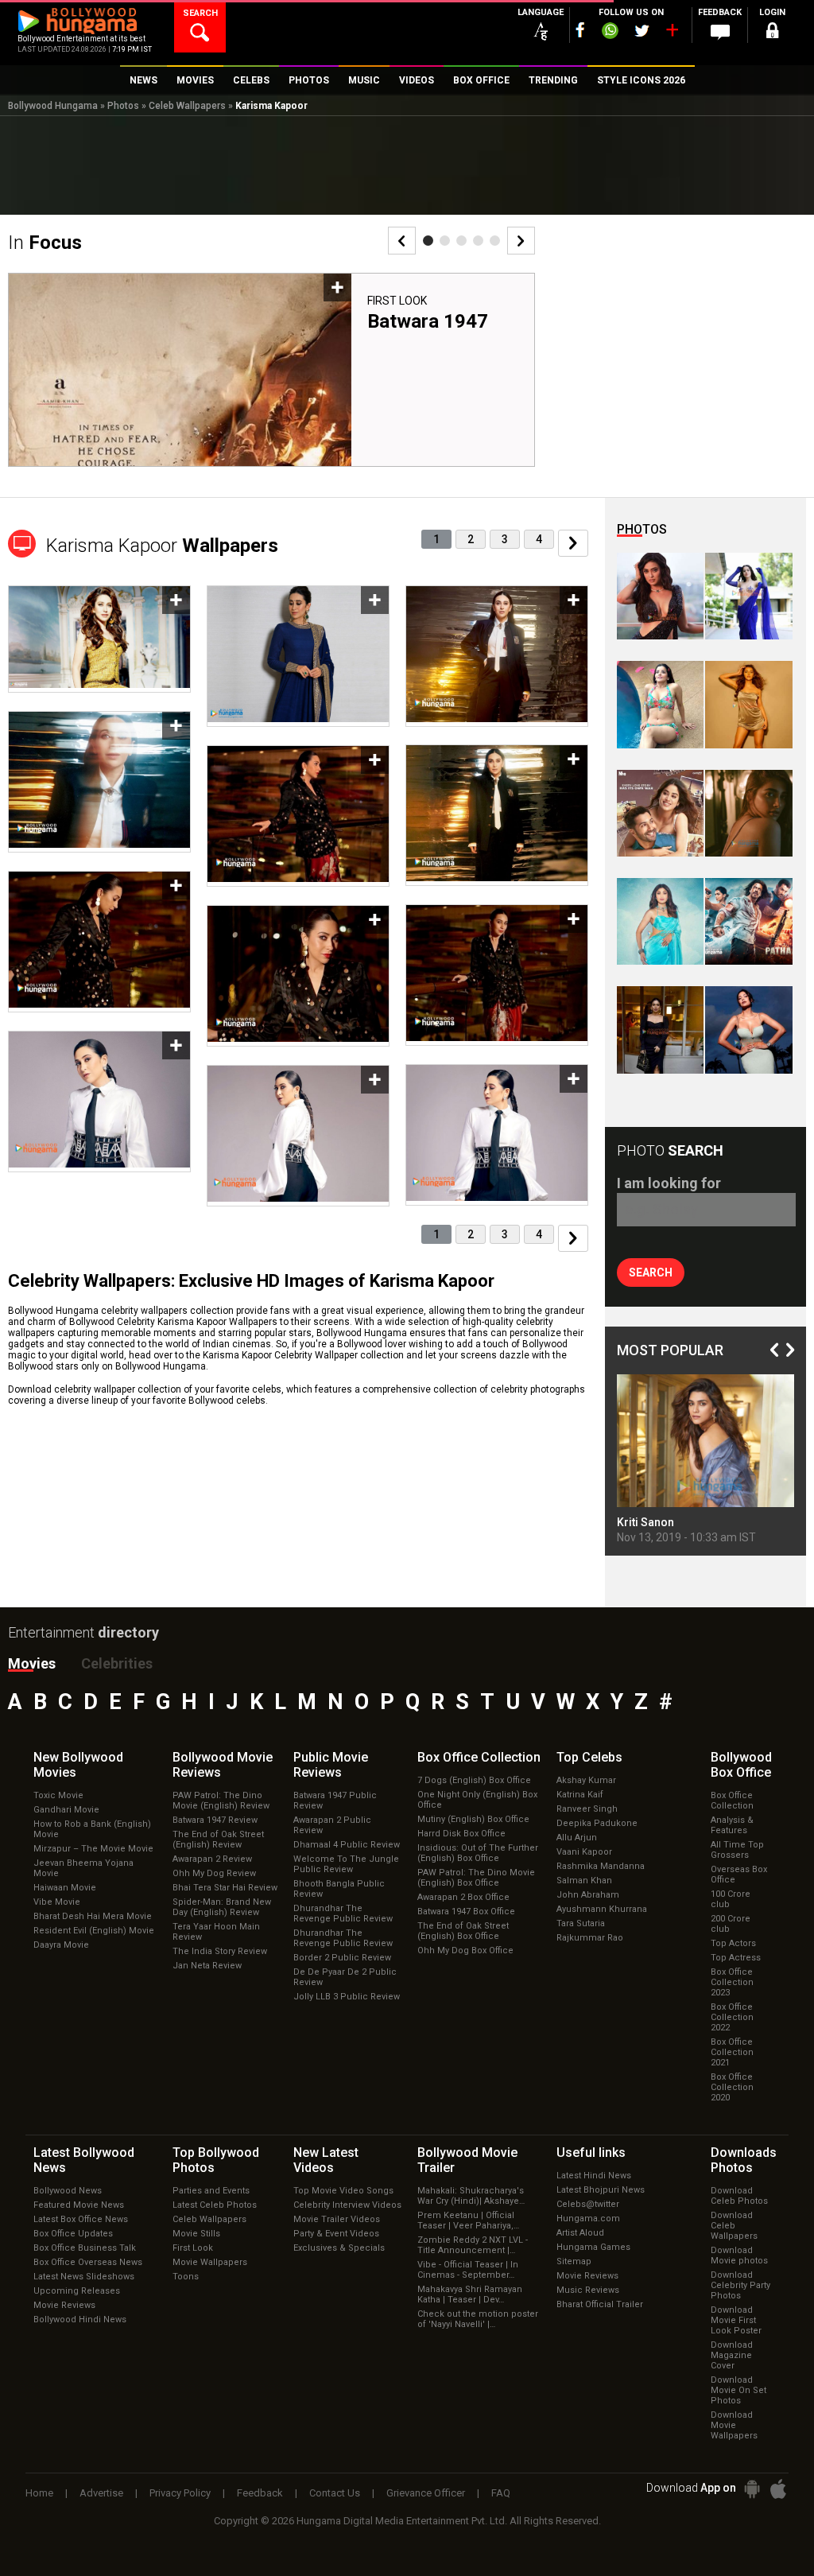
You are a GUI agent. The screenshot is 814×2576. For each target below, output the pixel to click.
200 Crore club (731, 1924)
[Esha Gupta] (748, 1030)
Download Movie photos (739, 2255)
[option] (271, 370)
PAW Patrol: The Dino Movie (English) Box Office (476, 1878)
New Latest (326, 2160)
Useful (591, 2152)
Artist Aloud (580, 2233)
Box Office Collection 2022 (732, 2017)
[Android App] (752, 2489)
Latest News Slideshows (84, 2277)
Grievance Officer (426, 2493)
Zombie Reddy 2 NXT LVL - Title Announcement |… (473, 2245)
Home (39, 2493)
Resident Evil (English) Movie (94, 1931)
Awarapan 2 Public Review (332, 1825)
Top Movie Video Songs (343, 2191)
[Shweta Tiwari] (660, 596)
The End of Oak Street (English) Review (218, 1840)
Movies (32, 1663)
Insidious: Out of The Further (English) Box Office (478, 1853)
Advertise (101, 2493)
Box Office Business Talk (85, 2248)
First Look (397, 301)
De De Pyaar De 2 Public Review (345, 1977)
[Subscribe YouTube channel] (672, 33)
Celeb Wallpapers (187, 106)
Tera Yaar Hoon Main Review (216, 1932)
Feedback (260, 2493)
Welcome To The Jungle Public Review (346, 1864)
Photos (123, 106)
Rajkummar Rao (590, 1938)
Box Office (479, 1757)
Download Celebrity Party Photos (740, 2285)
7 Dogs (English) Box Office (474, 1780)
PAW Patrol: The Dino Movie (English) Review (221, 1801)
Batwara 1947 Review (215, 1820)
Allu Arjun (577, 1838)
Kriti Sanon (645, 1522)
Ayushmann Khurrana (602, 1909)
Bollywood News (68, 2191)
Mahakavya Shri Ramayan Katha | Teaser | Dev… (470, 2294)
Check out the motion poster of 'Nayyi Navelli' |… (478, 2319)
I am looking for (669, 1183)
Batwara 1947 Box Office (466, 1912)
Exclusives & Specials (339, 2248)
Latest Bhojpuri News (601, 2190)
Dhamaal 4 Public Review (347, 1845)
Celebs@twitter (588, 2204)
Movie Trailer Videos (337, 2219)
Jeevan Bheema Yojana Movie (83, 1868)
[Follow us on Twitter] (642, 31)
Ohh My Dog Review (214, 1873)
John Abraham (588, 1895)
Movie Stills (196, 2234)
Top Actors (733, 1943)
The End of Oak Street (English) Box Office (463, 1931)
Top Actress (736, 1958)
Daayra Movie (61, 1945)
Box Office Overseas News (88, 2262)
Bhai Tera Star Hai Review (225, 1888)
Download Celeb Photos (739, 2196)
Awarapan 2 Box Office (463, 1897)
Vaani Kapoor (584, 1852)
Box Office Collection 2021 (732, 2052)
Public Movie (331, 1765)
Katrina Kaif (580, 1795)
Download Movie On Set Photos (738, 2390)
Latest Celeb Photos (215, 2205)
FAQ (501, 2493)
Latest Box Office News (81, 2219)
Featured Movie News (79, 2205)
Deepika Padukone (597, 1823)
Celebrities (117, 1663)
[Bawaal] (660, 813)
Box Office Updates (73, 2234)
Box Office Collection (732, 1801)
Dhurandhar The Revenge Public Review (343, 1914)
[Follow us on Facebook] (580, 30)
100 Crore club (731, 1899)
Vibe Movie (57, 1902)
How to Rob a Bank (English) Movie (92, 1829)
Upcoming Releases (77, 2291)
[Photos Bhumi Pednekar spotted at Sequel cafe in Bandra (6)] (660, 1030)
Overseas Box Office (739, 1875)
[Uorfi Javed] (748, 596)
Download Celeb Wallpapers (734, 2226)
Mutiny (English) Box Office (473, 1819)
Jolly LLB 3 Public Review (347, 1997)
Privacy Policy (180, 2493)
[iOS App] (778, 2489)
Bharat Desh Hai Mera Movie (93, 1916)
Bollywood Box (741, 1765)
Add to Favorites (337, 288)
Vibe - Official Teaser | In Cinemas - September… (468, 2270)
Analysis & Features (732, 1825)
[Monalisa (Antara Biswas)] (660, 704)
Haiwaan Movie (65, 1888)
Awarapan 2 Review (212, 1859)
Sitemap (574, 2261)
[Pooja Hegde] (748, 813)
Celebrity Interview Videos (347, 2205)
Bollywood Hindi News (80, 2320)
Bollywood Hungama (53, 106)
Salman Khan (584, 1881)
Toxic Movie (58, 1795)
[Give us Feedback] (720, 33)
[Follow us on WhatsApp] (610, 33)
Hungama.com (588, 2219)
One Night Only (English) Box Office (477, 1800)
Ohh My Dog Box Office (465, 1950)
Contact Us (335, 2493)
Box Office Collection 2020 (732, 2087)
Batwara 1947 (428, 321)
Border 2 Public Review (342, 1958)
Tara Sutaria (581, 1923)
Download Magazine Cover (732, 2355)
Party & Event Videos (336, 2234)
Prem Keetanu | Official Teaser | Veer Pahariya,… (468, 2220)
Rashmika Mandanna (601, 1866)
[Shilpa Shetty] (660, 921)
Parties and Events (211, 2191)
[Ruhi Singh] (748, 704)
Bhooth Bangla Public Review (339, 1889)
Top (589, 1757)
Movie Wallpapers (210, 2262)
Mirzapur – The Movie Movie (93, 1849)
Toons (186, 2277)
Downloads (744, 2160)
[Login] (773, 33)
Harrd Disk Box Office (461, 1834)
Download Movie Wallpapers (734, 2425)
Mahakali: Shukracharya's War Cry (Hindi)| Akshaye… (471, 2196)
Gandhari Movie (66, 1810)
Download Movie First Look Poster (736, 2320)
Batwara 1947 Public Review (335, 1801)
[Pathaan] (748, 921)
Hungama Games (593, 2247)
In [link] (45, 243)
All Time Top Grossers (737, 1850)
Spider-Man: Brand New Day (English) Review (222, 1907)
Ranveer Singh (587, 1809)
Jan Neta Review (207, 1966)
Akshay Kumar (586, 1780)
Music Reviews (588, 2290)
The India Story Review (220, 1951)
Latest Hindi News (594, 2176)
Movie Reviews (64, 2305)
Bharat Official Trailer (600, 2304)
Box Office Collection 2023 (732, 1982)
